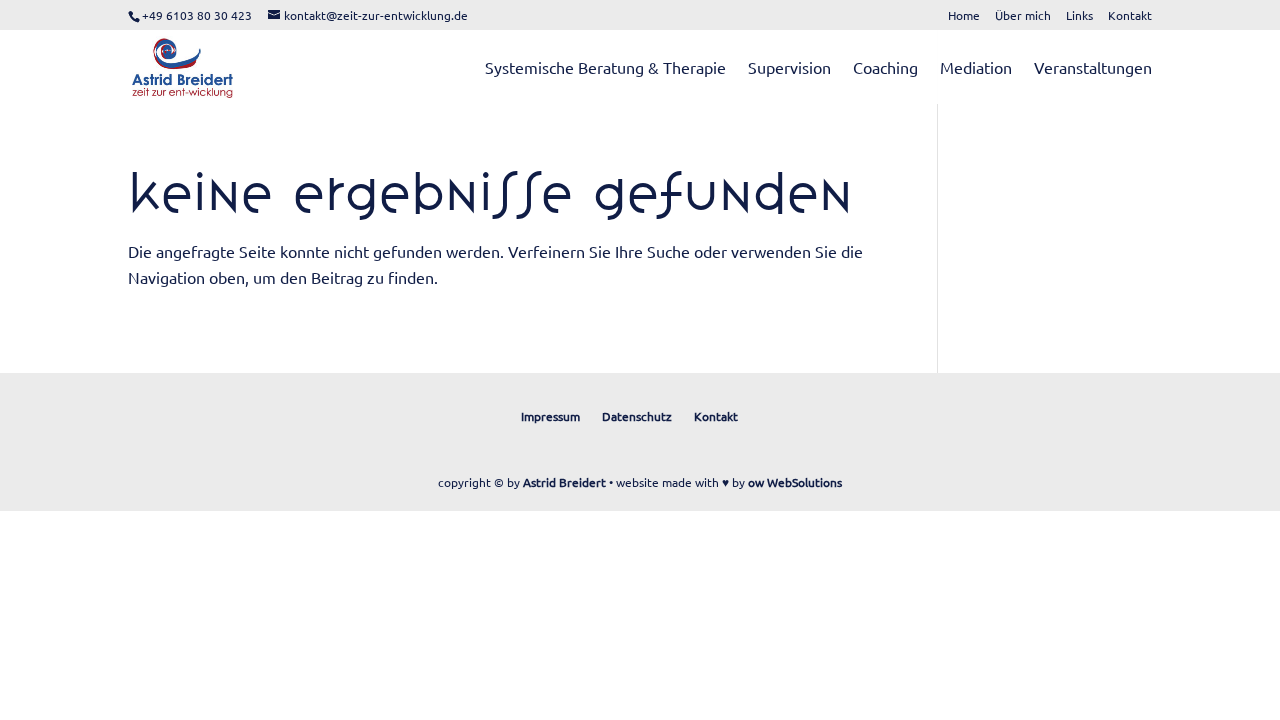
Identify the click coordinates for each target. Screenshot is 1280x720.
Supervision (789, 68)
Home (964, 16)
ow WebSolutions (795, 482)
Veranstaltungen (1093, 68)
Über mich (1023, 16)
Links (1079, 16)
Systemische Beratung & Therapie (605, 68)
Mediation (976, 68)
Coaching (885, 68)
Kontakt (1130, 16)
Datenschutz (637, 416)
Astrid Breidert (564, 482)
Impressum (550, 416)
